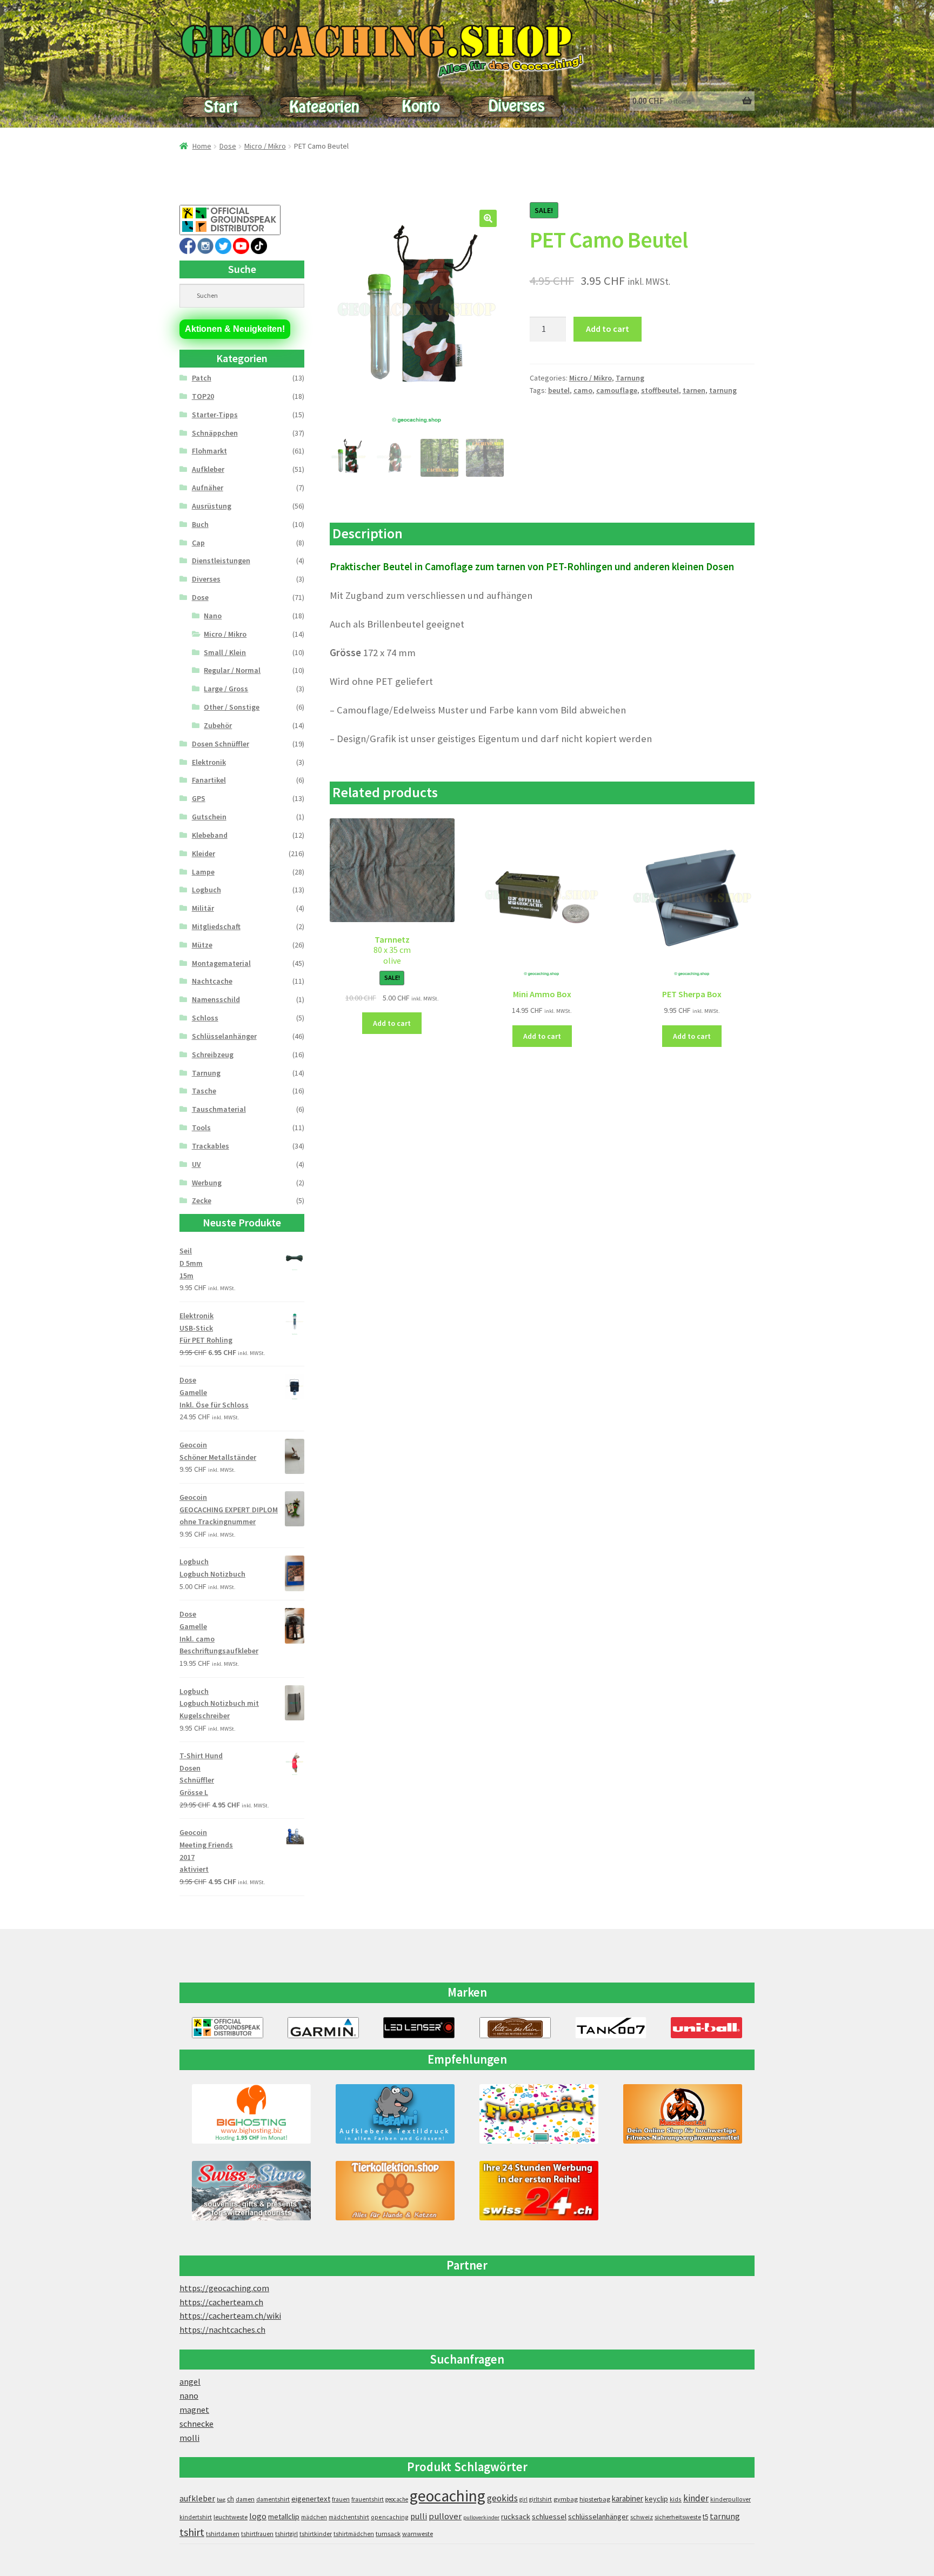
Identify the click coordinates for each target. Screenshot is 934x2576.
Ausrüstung (212, 506)
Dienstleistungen (221, 560)
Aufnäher (208, 488)
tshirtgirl (286, 2534)
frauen (341, 2499)
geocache (397, 2499)
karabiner (628, 2498)
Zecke (202, 1200)
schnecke (196, 2424)
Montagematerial (221, 963)
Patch (202, 378)
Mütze (202, 945)
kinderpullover (730, 2499)
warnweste (418, 2534)
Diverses (206, 579)
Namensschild (216, 999)
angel (190, 2381)
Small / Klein (225, 652)
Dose (228, 146)
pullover (445, 2516)
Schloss (205, 1018)
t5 (705, 2517)
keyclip (656, 2499)
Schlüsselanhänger (224, 1036)
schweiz (642, 2517)
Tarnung (630, 378)
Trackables (211, 1146)
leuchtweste (231, 2517)
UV (196, 1164)
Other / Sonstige (232, 707)
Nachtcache (212, 981)
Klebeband (210, 835)
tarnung (723, 390)
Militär (203, 908)
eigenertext (311, 2499)
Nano (213, 616)
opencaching (390, 2517)
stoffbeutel (660, 390)
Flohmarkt (209, 451)
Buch (200, 524)
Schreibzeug (213, 1055)
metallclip (284, 2517)
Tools (201, 1127)
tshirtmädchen (354, 2534)
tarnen (694, 390)
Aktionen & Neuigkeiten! (235, 329)
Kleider (204, 853)
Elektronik (209, 762)
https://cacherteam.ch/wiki (230, 2315)
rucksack (516, 2517)
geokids (502, 2498)
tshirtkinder (316, 2534)
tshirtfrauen (257, 2534)
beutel (559, 390)
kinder (696, 2498)
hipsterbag (595, 2499)
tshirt (192, 2532)
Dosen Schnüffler (221, 744)
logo (258, 2516)
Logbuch (206, 890)
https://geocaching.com (224, 2288)
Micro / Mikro (265, 146)
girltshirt (541, 2499)
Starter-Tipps (215, 415)
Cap (198, 543)
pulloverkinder (481, 2517)
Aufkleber (208, 469)
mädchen (314, 2517)
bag (221, 2500)
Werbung (207, 1183)
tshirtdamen (223, 2534)
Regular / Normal (232, 670)
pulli (419, 2516)
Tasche (204, 1091)
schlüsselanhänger (598, 2517)
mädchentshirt (349, 2517)
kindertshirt (196, 2517)
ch (231, 2499)
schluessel (549, 2517)
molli (189, 2438)
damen (245, 2499)
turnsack (388, 2534)
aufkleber (197, 2498)
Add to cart (608, 329)
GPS (199, 798)
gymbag (566, 2499)
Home (202, 146)
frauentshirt (368, 2499)
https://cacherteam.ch (221, 2302)
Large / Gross (226, 689)
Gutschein (209, 817)
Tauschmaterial (219, 1109)
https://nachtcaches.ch (222, 2330)
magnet (194, 2410)
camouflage (617, 390)
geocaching (448, 2496)
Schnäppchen (215, 433)
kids (676, 2499)
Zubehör (218, 725)
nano (189, 2395)
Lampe (203, 872)
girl (523, 2499)
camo (583, 390)
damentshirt (273, 2499)
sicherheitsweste (678, 2517)
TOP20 (203, 396)
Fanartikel (209, 780)
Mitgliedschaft (216, 926)
